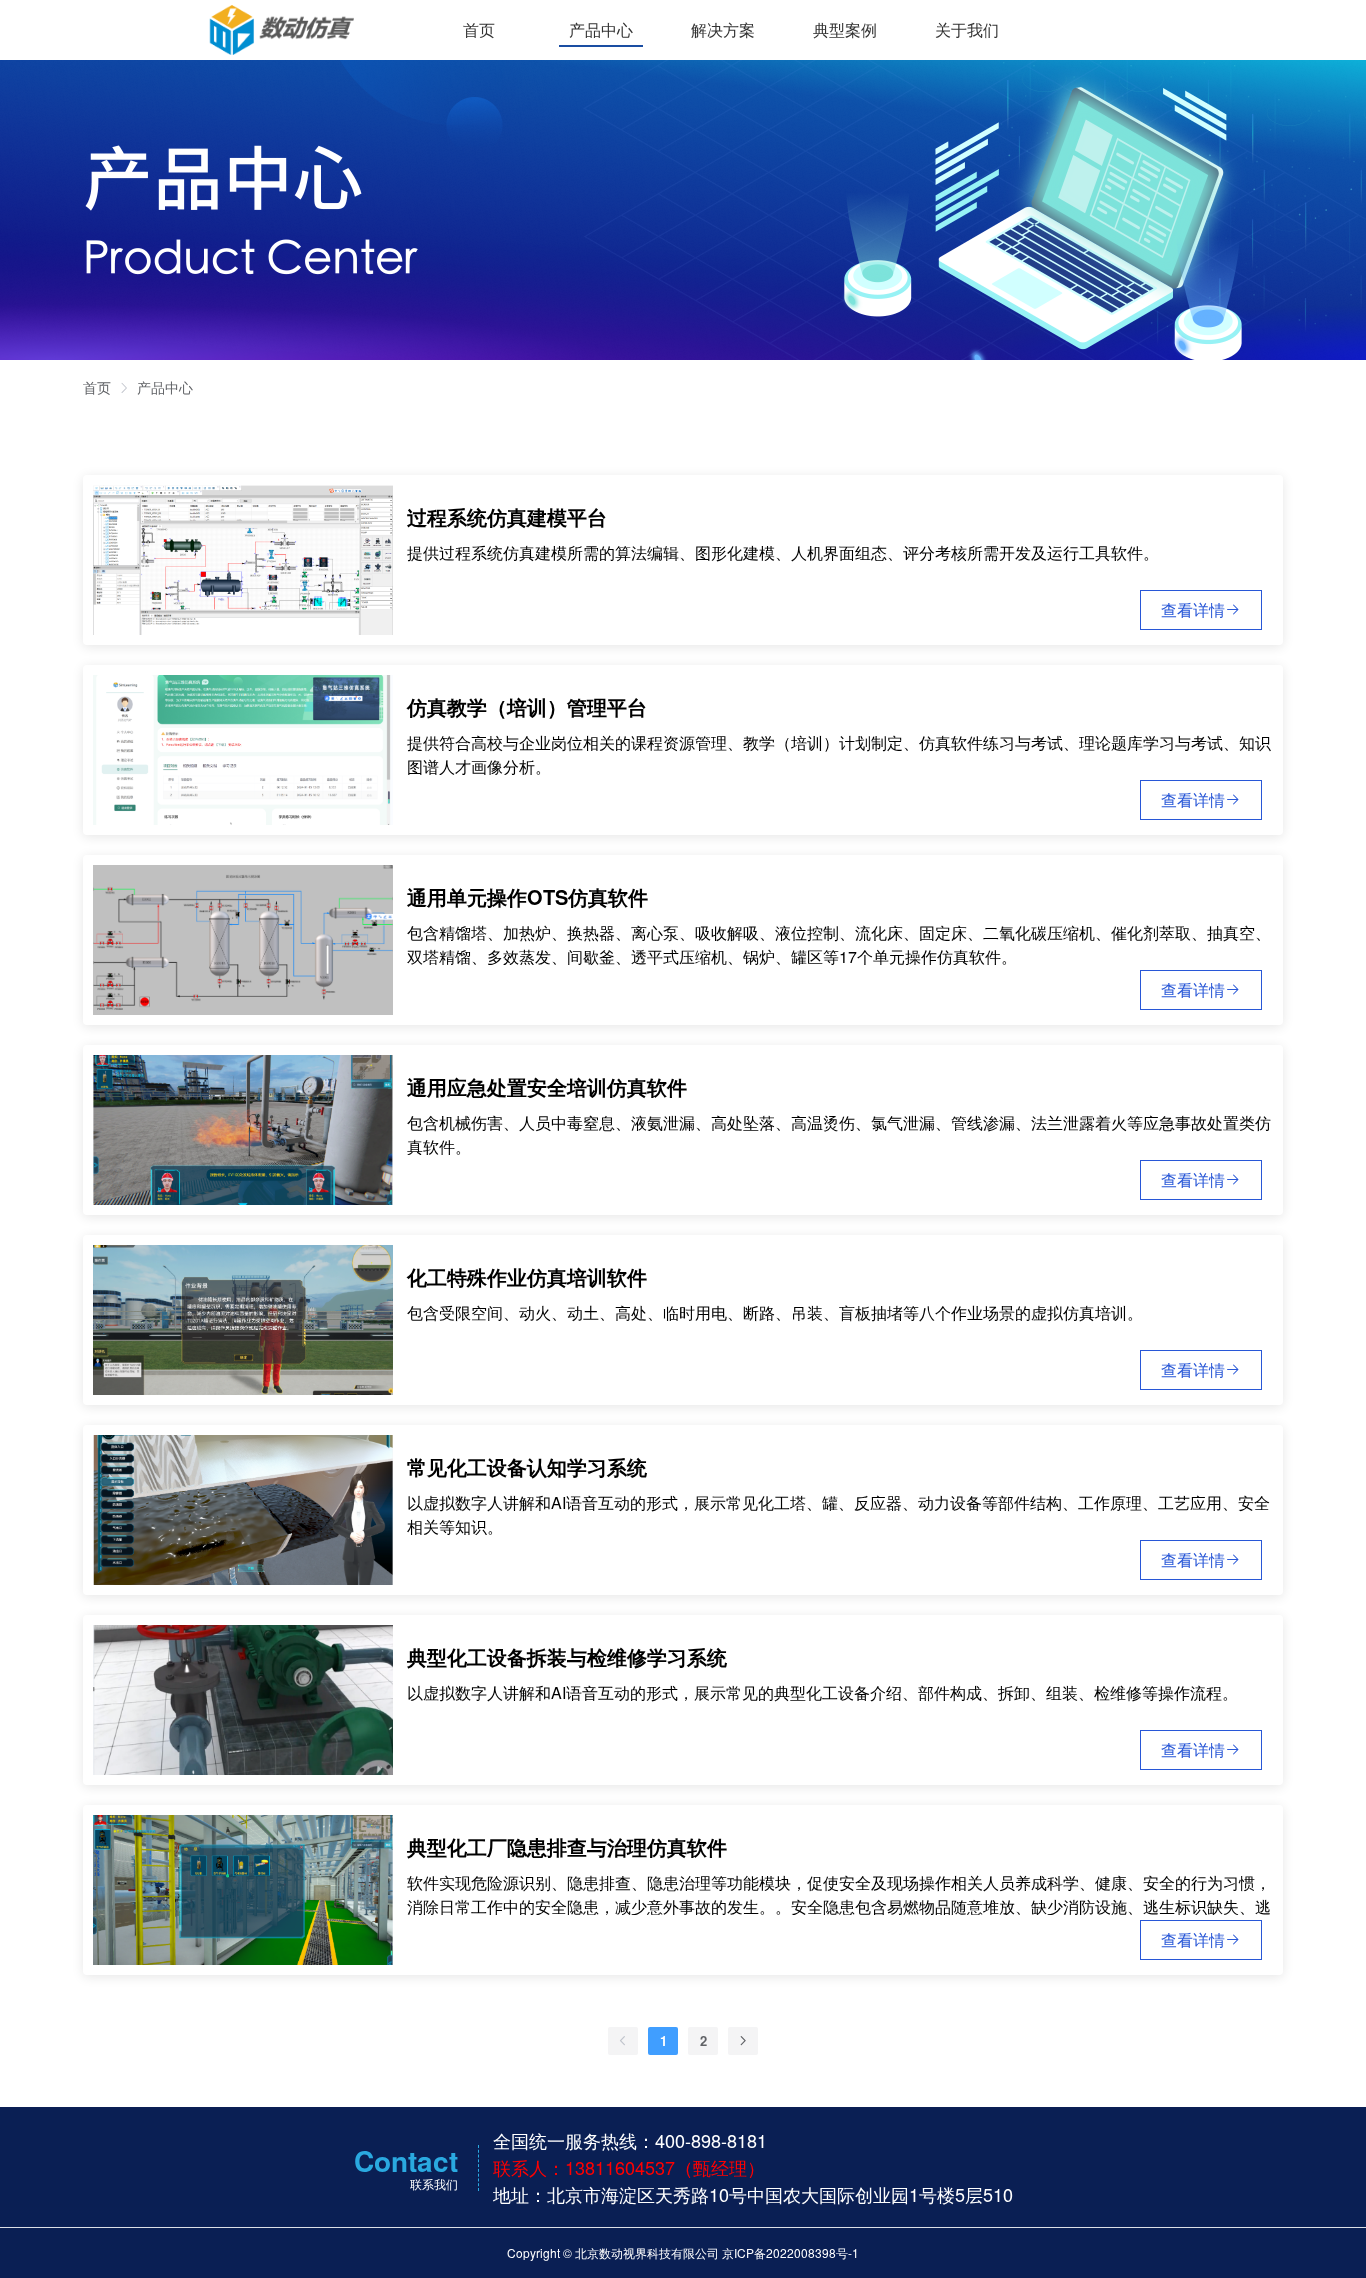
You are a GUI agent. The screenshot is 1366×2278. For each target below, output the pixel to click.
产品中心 (601, 29)
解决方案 (723, 29)
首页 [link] (97, 387)
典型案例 (845, 29)
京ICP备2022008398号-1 (790, 2252)
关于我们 (967, 29)
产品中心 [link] (165, 387)
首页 (479, 29)
